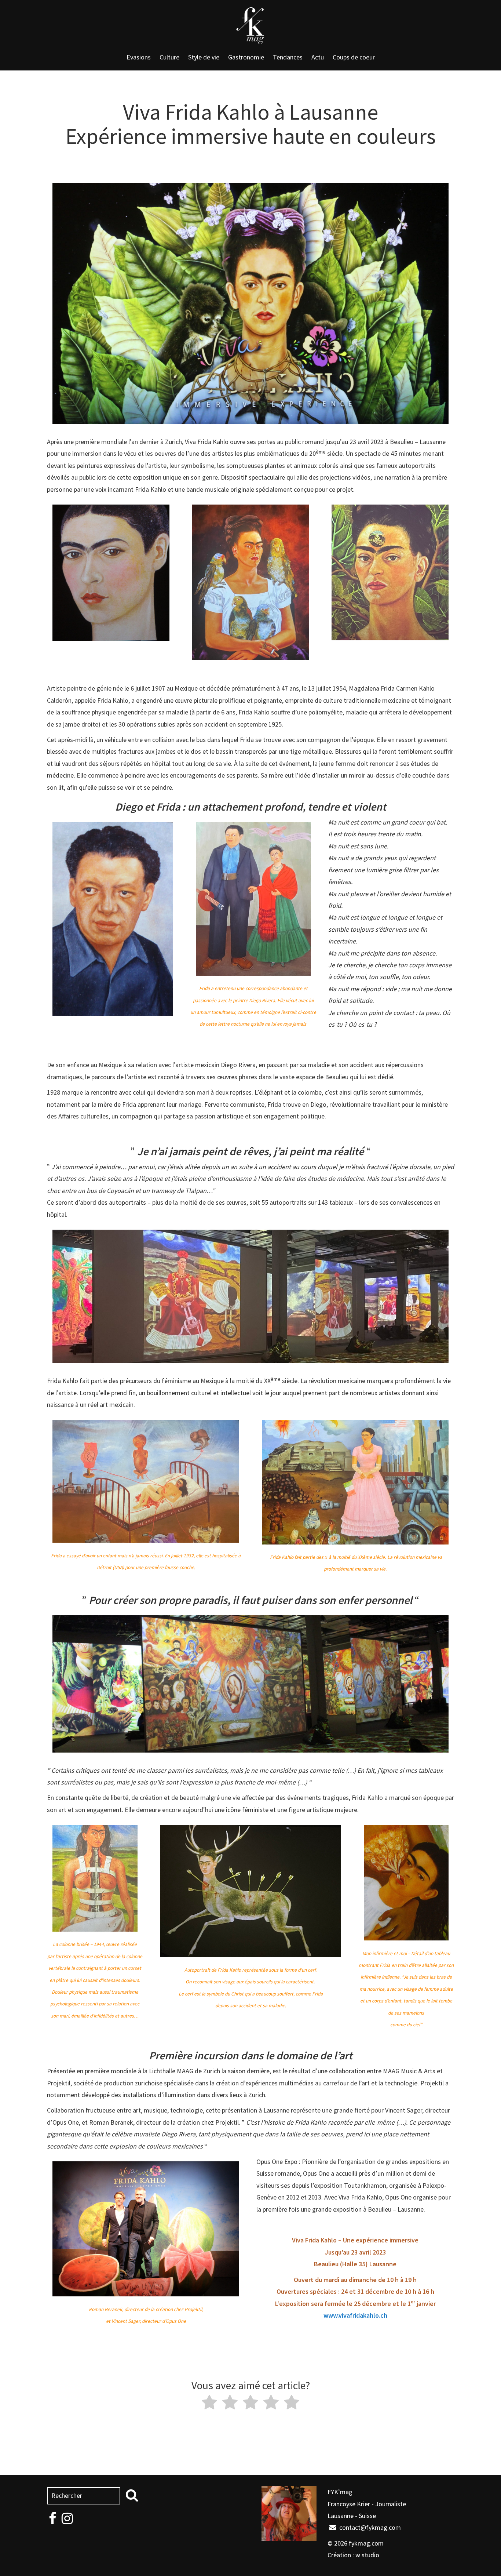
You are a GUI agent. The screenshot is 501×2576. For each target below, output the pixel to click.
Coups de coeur (354, 57)
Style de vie (204, 57)
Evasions (139, 57)
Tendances (288, 57)
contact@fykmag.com (369, 2527)
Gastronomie (246, 57)
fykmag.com (366, 2543)
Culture (169, 57)
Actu (318, 57)
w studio (367, 2555)
